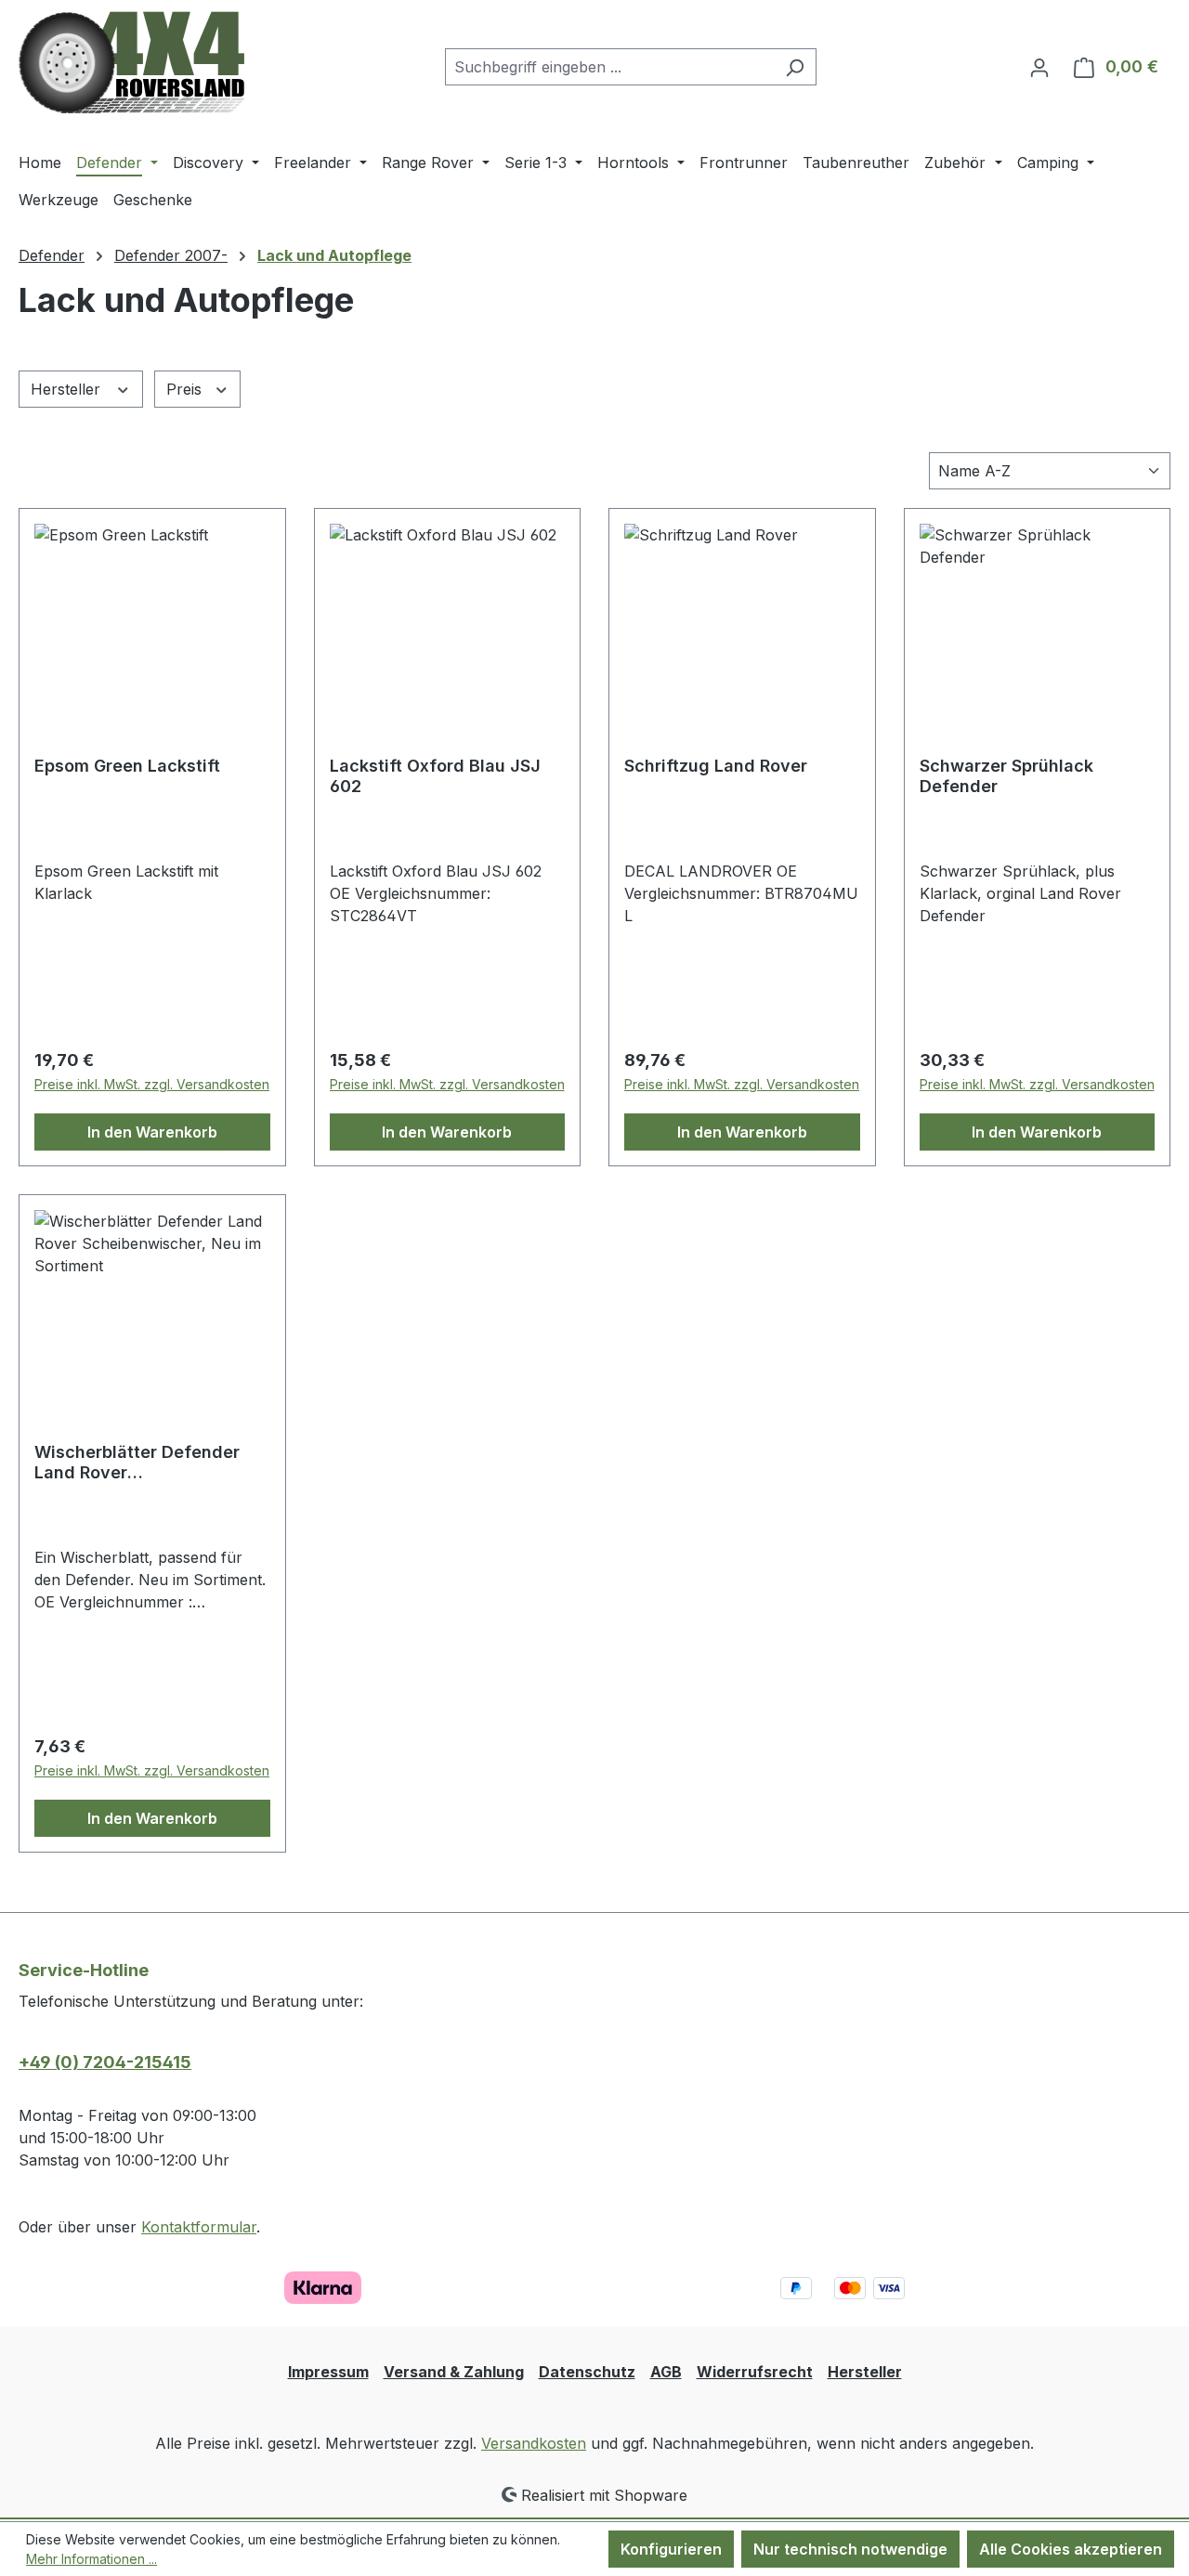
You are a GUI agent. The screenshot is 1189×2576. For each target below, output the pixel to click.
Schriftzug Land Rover (716, 766)
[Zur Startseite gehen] (131, 63)
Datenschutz (587, 2372)
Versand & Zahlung (454, 2372)
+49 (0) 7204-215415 (105, 2062)
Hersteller (68, 389)
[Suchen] (795, 67)
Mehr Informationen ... (91, 2559)
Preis (186, 389)
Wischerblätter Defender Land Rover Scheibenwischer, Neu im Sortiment (138, 1463)
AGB (666, 2372)
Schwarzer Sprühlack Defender (1006, 776)
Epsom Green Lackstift (127, 766)
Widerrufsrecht (755, 2372)
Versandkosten (534, 2443)
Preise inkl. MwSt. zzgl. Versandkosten (152, 1084)
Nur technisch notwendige (850, 2549)
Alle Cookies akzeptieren (1071, 2549)
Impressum (328, 2372)
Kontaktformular (199, 2227)
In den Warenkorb (152, 1132)
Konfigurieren (671, 2549)
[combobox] (609, 67)
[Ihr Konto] (1039, 67)
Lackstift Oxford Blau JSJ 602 (435, 776)
